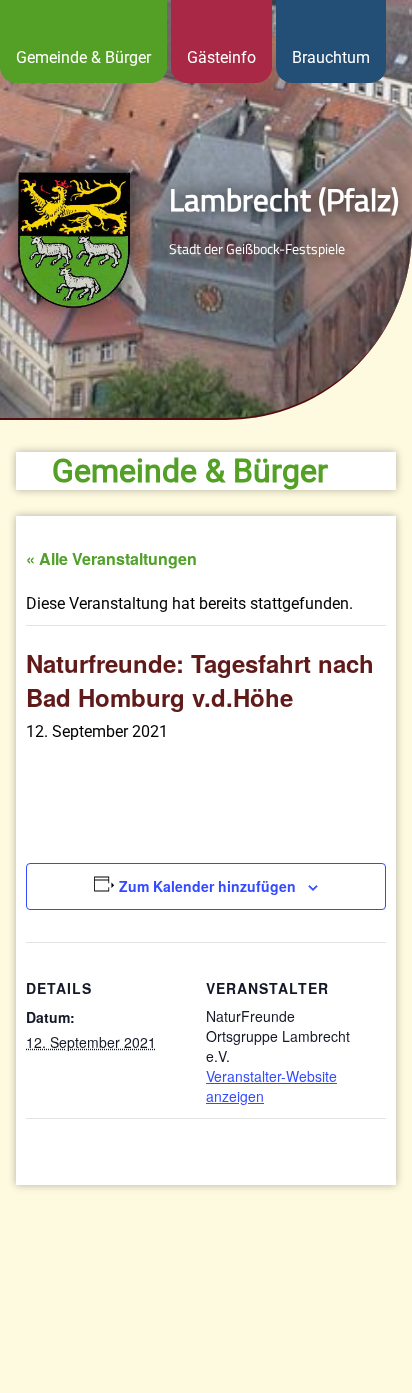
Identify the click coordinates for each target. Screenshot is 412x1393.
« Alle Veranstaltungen (111, 558)
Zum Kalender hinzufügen (207, 886)
